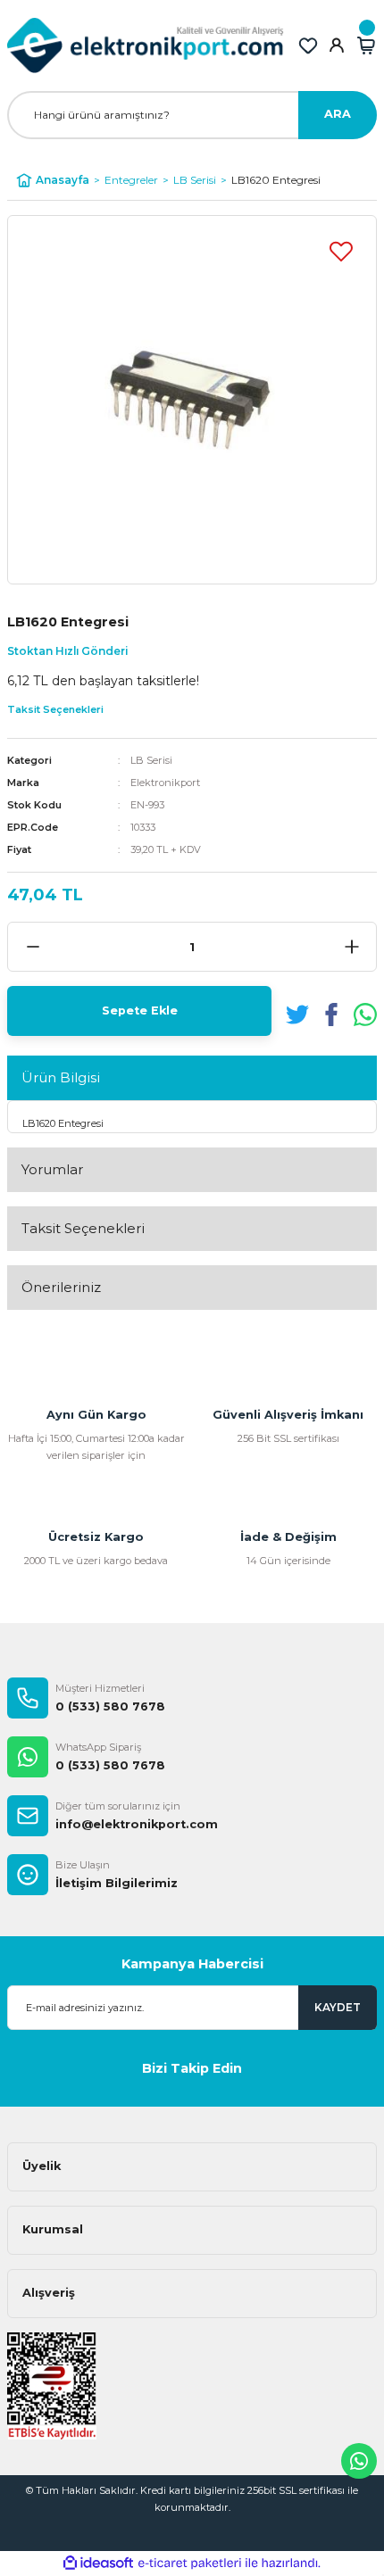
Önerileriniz (61, 1287)
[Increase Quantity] (351, 947)
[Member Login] (337, 46)
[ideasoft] (98, 2564)
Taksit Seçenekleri (83, 1228)
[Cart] (366, 46)
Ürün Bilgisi (61, 1077)
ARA (338, 114)
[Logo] (146, 46)
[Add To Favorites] (341, 251)
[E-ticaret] (190, 2563)
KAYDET (338, 2007)
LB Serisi (151, 760)
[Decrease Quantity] (33, 947)
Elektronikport (165, 783)
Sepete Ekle (140, 1011)
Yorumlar (52, 1169)
